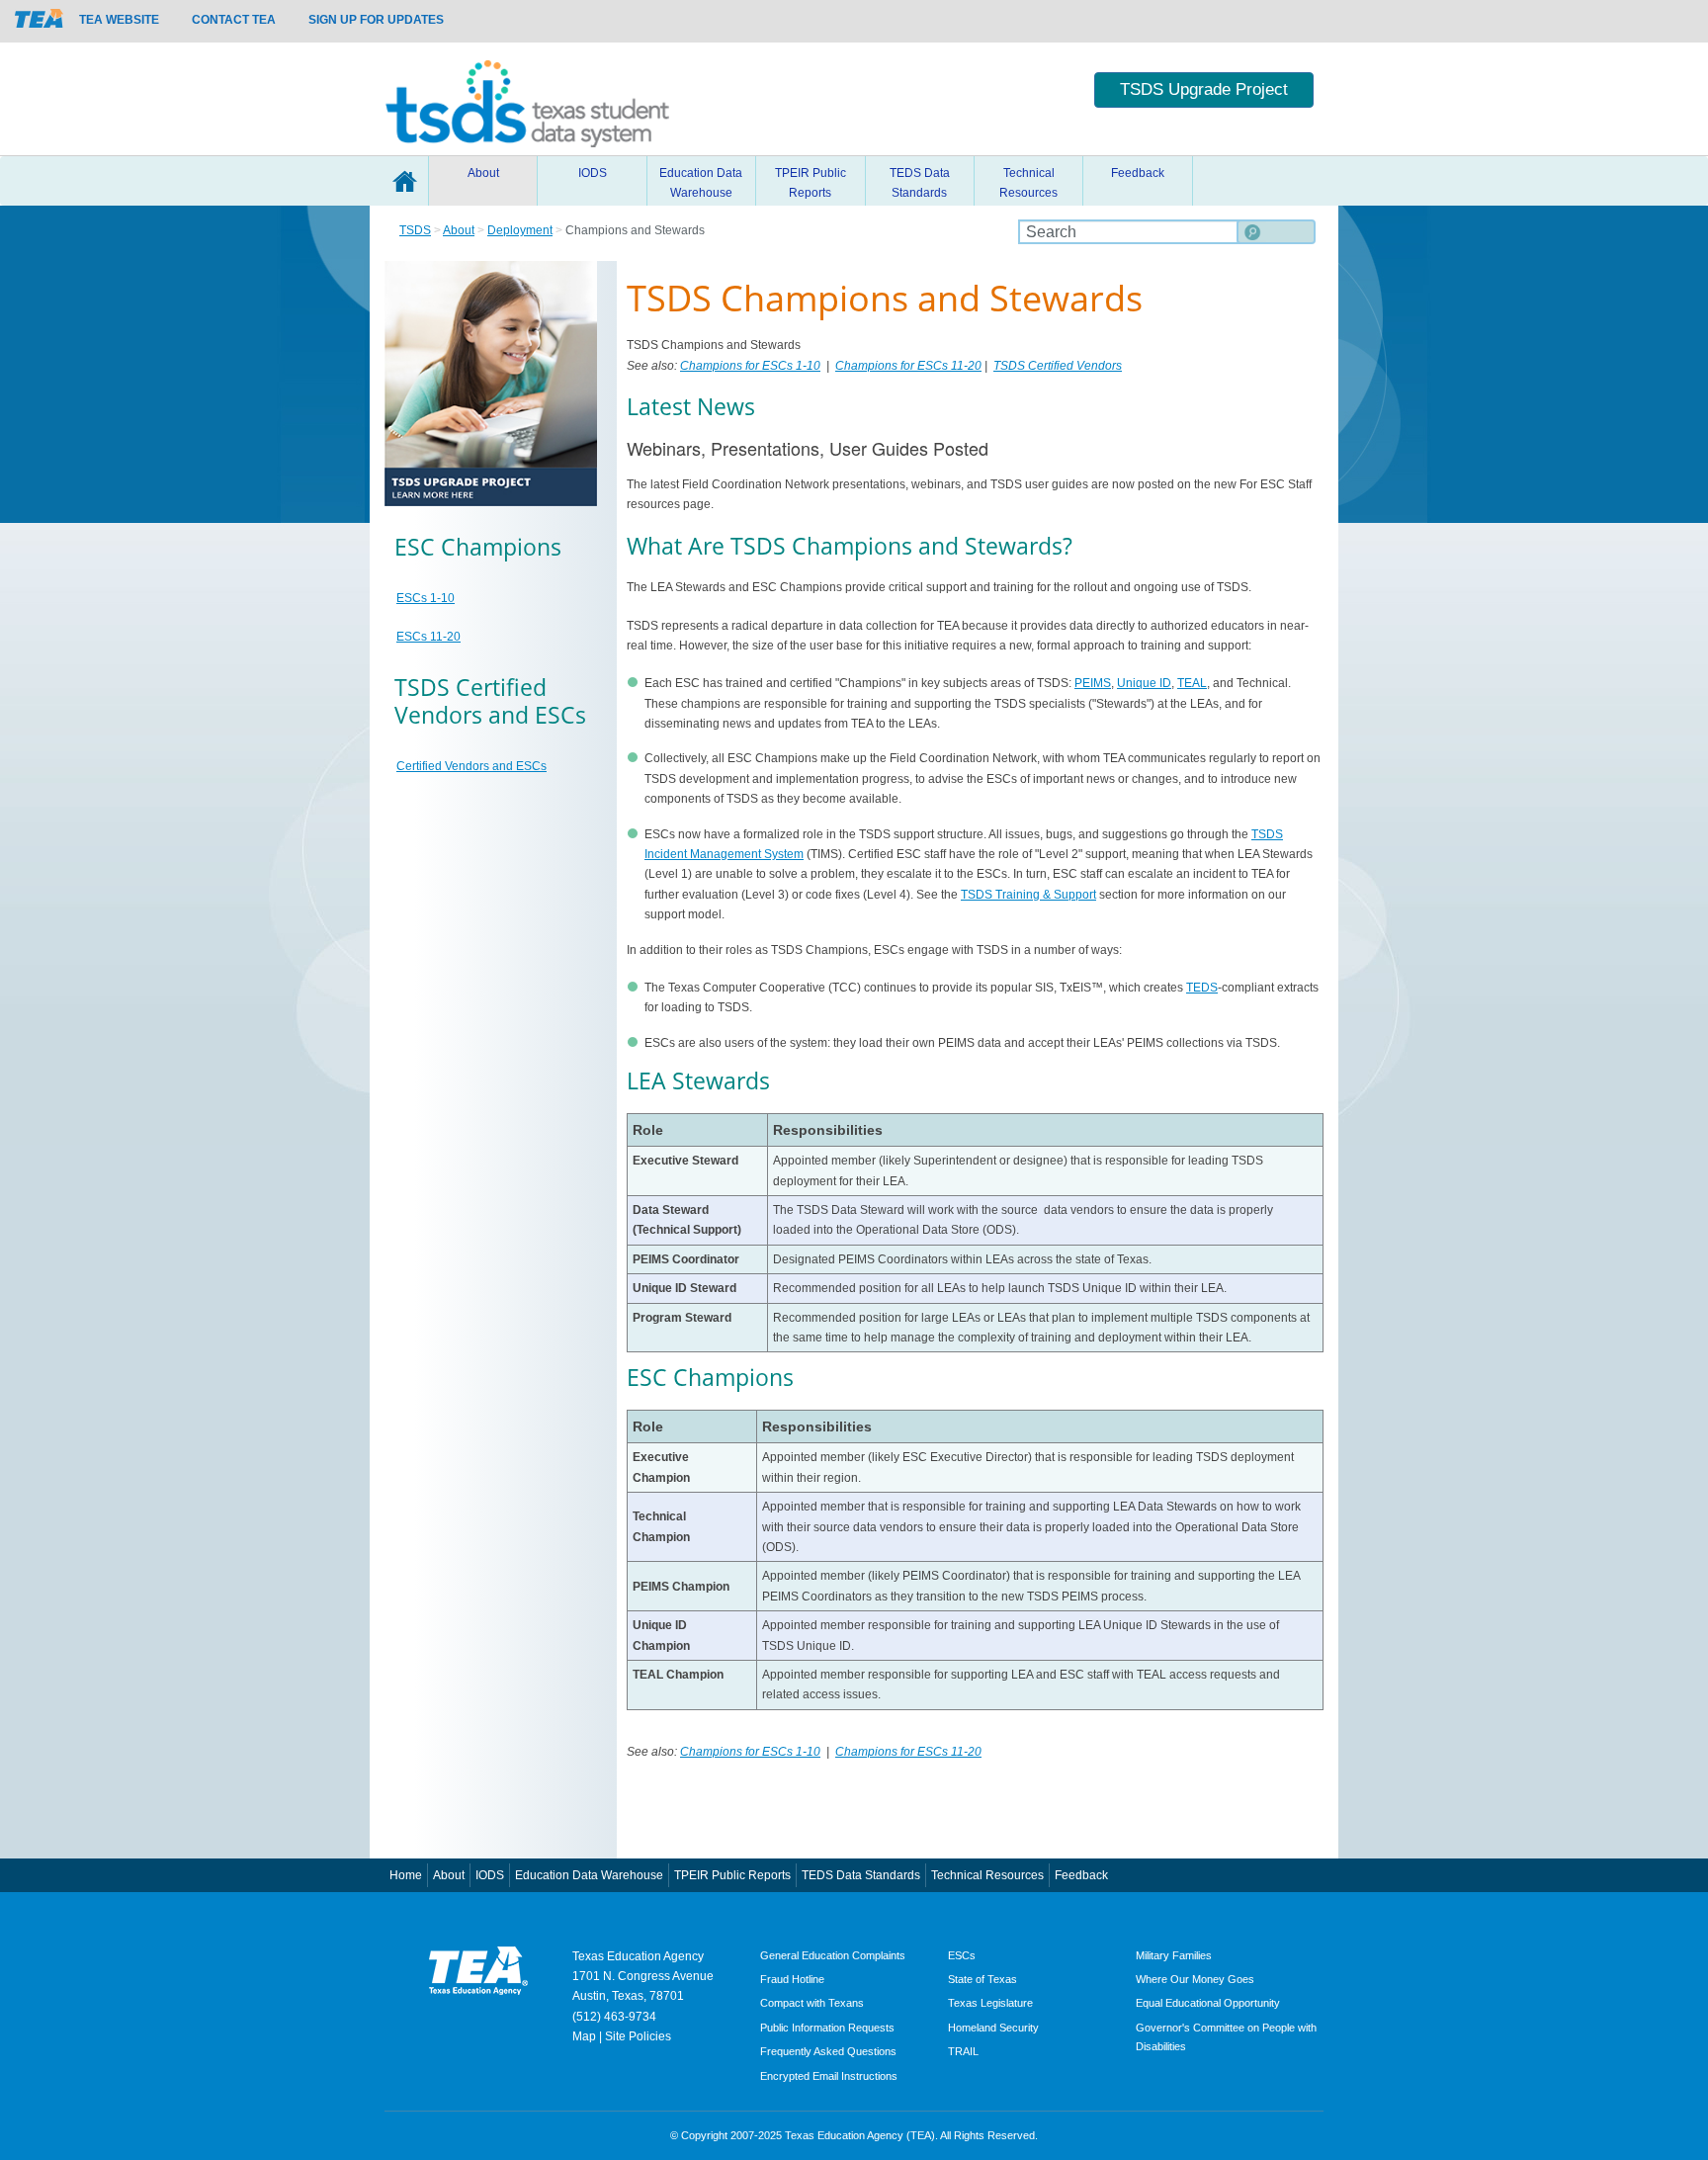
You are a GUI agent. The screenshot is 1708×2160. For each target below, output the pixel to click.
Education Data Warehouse (701, 183)
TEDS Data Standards (920, 183)
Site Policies (638, 2036)
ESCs (962, 1955)
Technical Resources (1028, 183)
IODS (593, 173)
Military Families (1174, 1955)
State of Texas (982, 1979)
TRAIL (963, 2051)
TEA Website (119, 20)
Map (584, 2036)
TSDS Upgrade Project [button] (1204, 89)
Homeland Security (993, 2028)
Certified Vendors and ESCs (471, 766)
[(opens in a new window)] (40, 18)
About (483, 173)
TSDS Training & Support (1028, 895)
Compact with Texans (812, 2003)
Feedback (1138, 173)
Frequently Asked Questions (828, 2051)
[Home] (527, 99)
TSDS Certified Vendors (1058, 366)
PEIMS (1093, 683)
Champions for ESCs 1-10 (750, 366)
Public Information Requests (827, 2028)
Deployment (520, 230)
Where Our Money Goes (1195, 1979)
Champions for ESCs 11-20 (908, 366)
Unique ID (1144, 683)
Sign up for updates (376, 20)
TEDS (1202, 988)
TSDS (415, 230)
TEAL (1192, 683)
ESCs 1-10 (426, 598)
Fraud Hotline (792, 1979)
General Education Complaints (833, 1955)
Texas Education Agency (638, 1956)
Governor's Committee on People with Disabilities (1226, 2037)
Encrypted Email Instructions (829, 2076)
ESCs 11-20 (428, 637)
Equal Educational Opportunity (1208, 2003)
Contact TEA (234, 20)
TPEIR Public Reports (811, 183)
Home (404, 181)
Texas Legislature (990, 2003)
